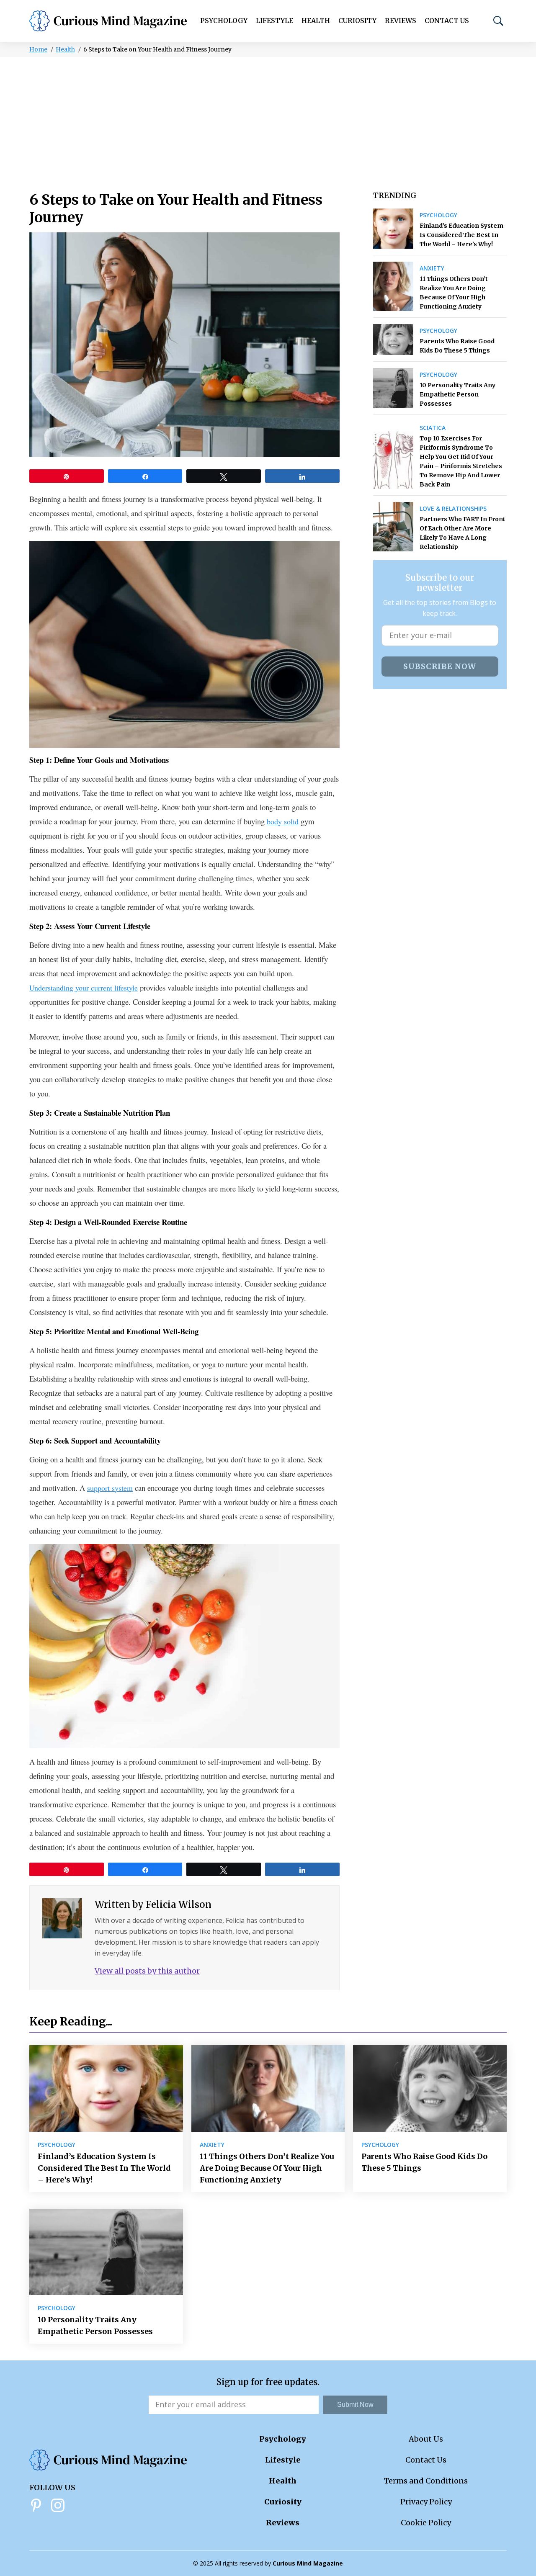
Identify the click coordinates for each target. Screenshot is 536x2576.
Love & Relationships (453, 509)
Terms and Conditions (426, 2481)
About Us (426, 2439)
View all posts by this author (147, 1971)
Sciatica (433, 428)
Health (316, 21)
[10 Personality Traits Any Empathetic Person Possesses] (393, 388)
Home (38, 49)
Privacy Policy (426, 2502)
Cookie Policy (426, 2523)
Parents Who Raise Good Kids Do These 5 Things (457, 346)
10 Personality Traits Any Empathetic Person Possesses (457, 394)
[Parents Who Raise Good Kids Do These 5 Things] (393, 340)
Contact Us (447, 21)
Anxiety (432, 268)
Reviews (401, 21)
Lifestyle (274, 21)
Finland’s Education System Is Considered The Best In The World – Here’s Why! (461, 235)
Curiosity (357, 21)
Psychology (224, 21)
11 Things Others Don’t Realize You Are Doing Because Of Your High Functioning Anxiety (454, 293)
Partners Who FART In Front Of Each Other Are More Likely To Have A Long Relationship (463, 533)
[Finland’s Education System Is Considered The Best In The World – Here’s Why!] (393, 229)
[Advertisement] (268, 120)
